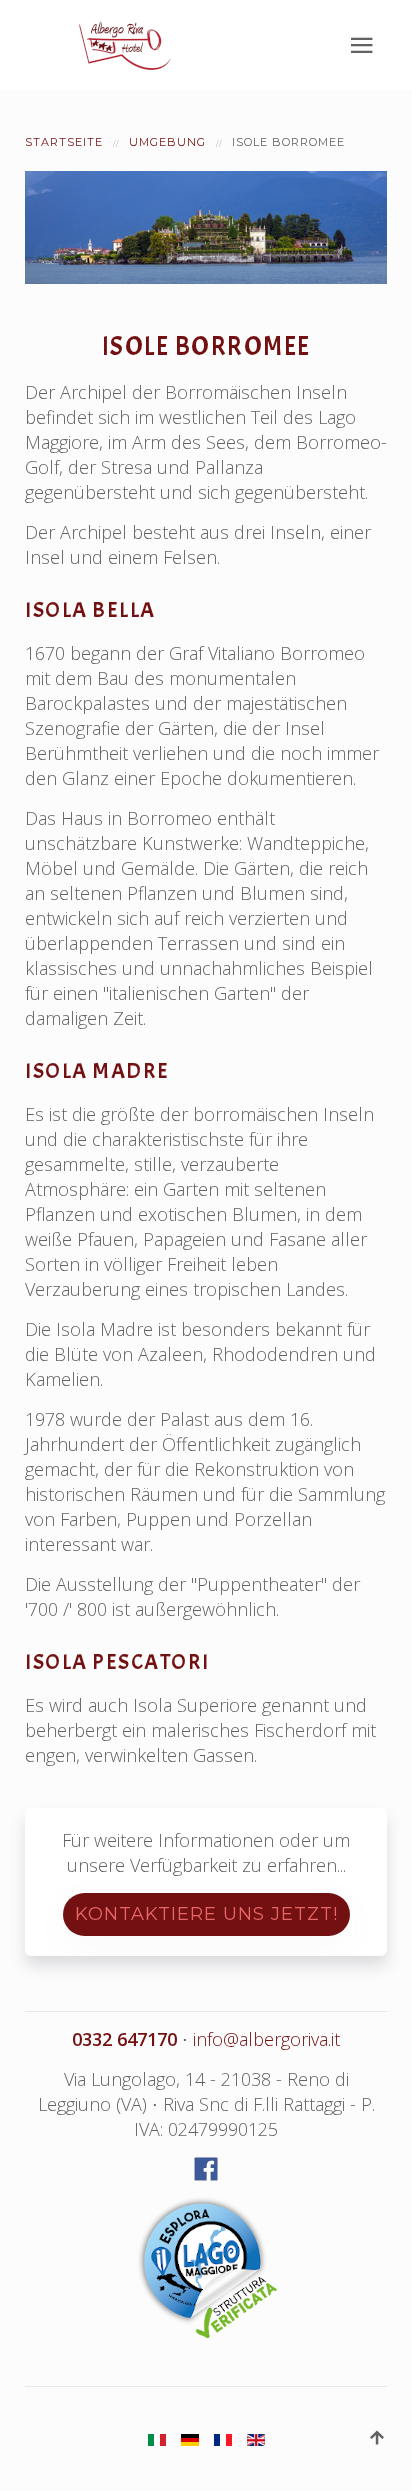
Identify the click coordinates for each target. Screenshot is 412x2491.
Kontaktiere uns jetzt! (206, 1914)
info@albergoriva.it (266, 2039)
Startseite (64, 142)
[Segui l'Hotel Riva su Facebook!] (206, 2169)
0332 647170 (124, 2039)
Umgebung (167, 142)
